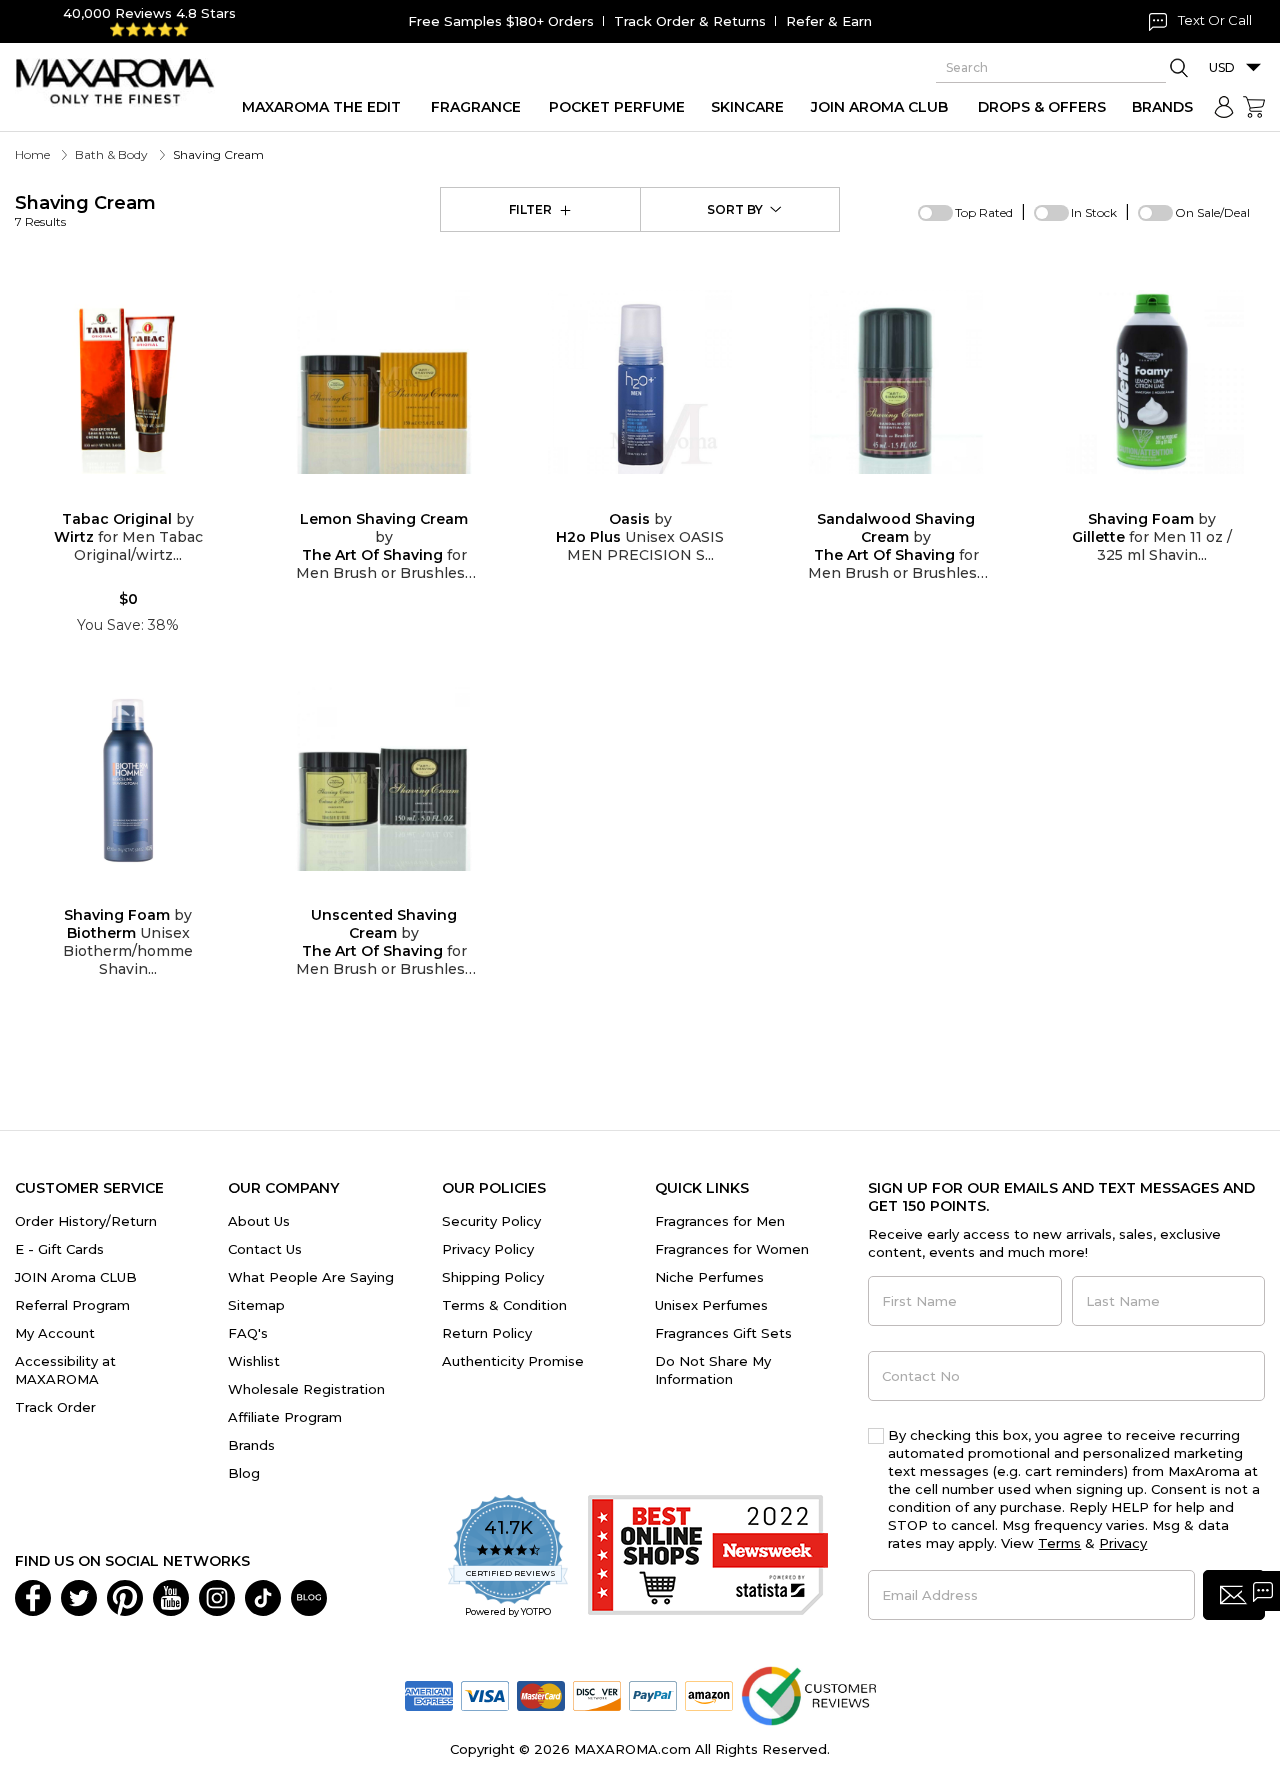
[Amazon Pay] (709, 1695)
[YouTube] (171, 1597)
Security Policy (491, 1221)
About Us (259, 1221)
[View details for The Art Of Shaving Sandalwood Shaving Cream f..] (896, 382)
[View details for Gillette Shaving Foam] (1152, 382)
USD (1222, 67)
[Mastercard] (541, 1695)
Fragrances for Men (720, 1221)
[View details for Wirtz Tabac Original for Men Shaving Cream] (128, 382)
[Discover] (597, 1695)
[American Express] (429, 1695)
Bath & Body (111, 154)
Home (32, 154)
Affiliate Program (285, 1417)
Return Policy (487, 1333)
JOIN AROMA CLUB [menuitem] (879, 107)
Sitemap (256, 1305)
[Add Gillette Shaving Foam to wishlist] (1136, 496)
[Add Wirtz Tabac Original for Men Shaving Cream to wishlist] (112, 496)
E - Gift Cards (59, 1249)
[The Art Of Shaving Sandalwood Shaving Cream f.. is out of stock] (912, 496)
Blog (244, 1473)
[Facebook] (33, 1597)
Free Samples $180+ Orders (501, 21)
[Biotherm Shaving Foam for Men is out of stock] (144, 893)
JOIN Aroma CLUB (76, 1277)
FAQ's (248, 1333)
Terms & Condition (504, 1305)
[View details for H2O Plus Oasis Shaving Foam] (640, 382)
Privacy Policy (488, 1249)
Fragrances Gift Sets (723, 1333)
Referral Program (72, 1305)
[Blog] (309, 1597)
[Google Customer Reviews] (808, 1695)
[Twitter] (79, 1597)
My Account (55, 1333)
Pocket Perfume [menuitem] (617, 107)
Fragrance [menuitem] (476, 107)
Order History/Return (86, 1221)
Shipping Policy (493, 1277)
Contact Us (265, 1249)
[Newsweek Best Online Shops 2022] (708, 1557)
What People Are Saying (311, 1277)
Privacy (1123, 1543)
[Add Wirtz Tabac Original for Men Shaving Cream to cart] (144, 497)
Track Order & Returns (690, 21)
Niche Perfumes (709, 1277)
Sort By (735, 209)
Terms (1059, 1543)
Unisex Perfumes (711, 1305)
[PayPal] (653, 1695)
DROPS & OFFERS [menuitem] (1042, 107)
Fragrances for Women (732, 1249)
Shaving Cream (85, 210)
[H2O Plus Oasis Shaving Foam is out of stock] (656, 496)
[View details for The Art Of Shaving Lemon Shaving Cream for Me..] (384, 382)
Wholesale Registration (306, 1389)
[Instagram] (217, 1597)
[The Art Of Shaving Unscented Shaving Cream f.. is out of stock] (400, 893)
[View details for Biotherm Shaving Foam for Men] (128, 779)
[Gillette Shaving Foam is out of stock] (1168, 496)
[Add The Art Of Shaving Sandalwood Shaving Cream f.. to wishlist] (880, 496)
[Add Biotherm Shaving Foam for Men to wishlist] (112, 893)
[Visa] (485, 1695)
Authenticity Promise (513, 1361)
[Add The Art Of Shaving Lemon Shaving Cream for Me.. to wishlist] (368, 496)
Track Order (55, 1407)
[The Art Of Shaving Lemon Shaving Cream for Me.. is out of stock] (400, 496)
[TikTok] (263, 1597)
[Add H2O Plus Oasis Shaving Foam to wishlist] (624, 496)
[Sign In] (1224, 107)
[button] (1234, 1595)
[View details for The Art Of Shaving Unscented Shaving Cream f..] (384, 779)
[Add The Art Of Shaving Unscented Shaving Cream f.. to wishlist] (368, 893)
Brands (251, 1445)
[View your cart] (1254, 107)
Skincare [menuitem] (747, 107)
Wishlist (254, 1361)
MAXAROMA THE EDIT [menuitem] (321, 107)
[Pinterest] (125, 1597)
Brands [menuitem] (1162, 107)
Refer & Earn (829, 21)
